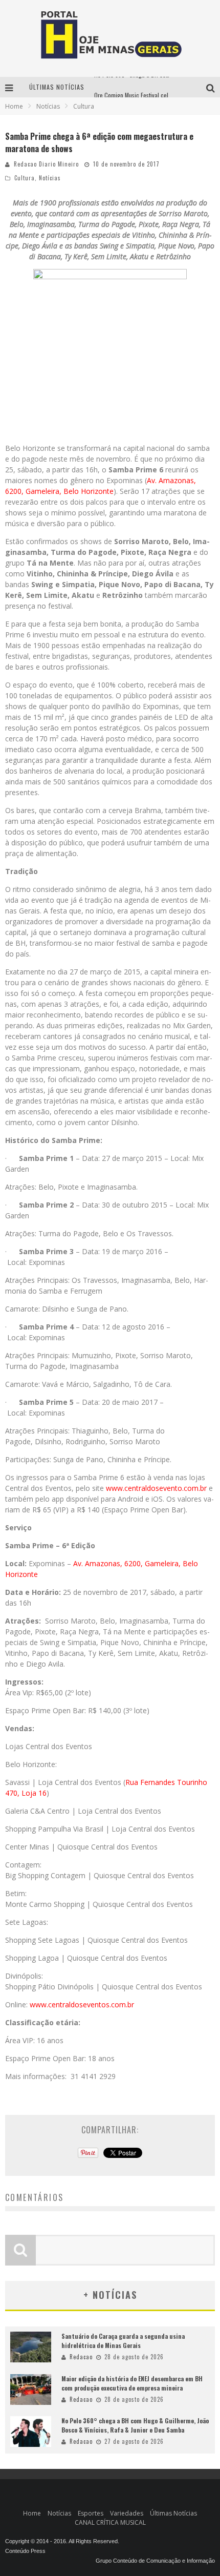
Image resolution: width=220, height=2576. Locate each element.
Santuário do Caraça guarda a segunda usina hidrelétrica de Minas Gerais (123, 2341)
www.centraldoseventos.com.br (82, 2004)
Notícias (50, 178)
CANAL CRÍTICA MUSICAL (110, 2522)
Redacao (81, 2357)
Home (14, 106)
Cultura (25, 178)
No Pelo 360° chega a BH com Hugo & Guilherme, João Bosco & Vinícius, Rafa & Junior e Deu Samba (135, 2425)
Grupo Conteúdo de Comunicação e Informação (155, 2561)
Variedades (127, 2513)
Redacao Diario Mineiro (46, 164)
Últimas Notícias (173, 2513)
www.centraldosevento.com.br (156, 1488)
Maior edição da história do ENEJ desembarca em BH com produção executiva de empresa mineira (132, 2383)
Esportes (91, 2513)
